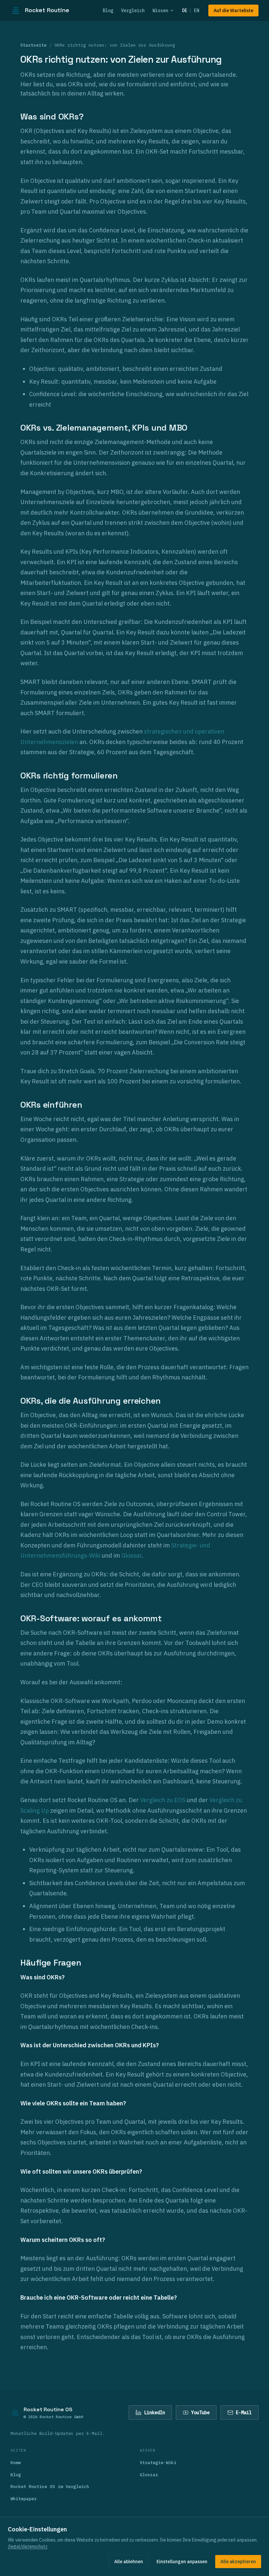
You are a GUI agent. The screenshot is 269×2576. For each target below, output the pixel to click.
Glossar (132, 1555)
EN (197, 11)
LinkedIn (155, 2413)
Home (16, 2463)
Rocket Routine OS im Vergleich (50, 2487)
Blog (108, 11)
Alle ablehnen (129, 2562)
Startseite (33, 45)
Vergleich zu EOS (163, 1800)
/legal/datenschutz (28, 2546)
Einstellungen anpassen (182, 2562)
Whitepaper (24, 2499)
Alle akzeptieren (238, 2562)
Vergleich (133, 11)
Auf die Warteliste (233, 11)
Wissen (160, 11)
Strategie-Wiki (158, 2463)
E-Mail (244, 2413)
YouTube (200, 2413)
